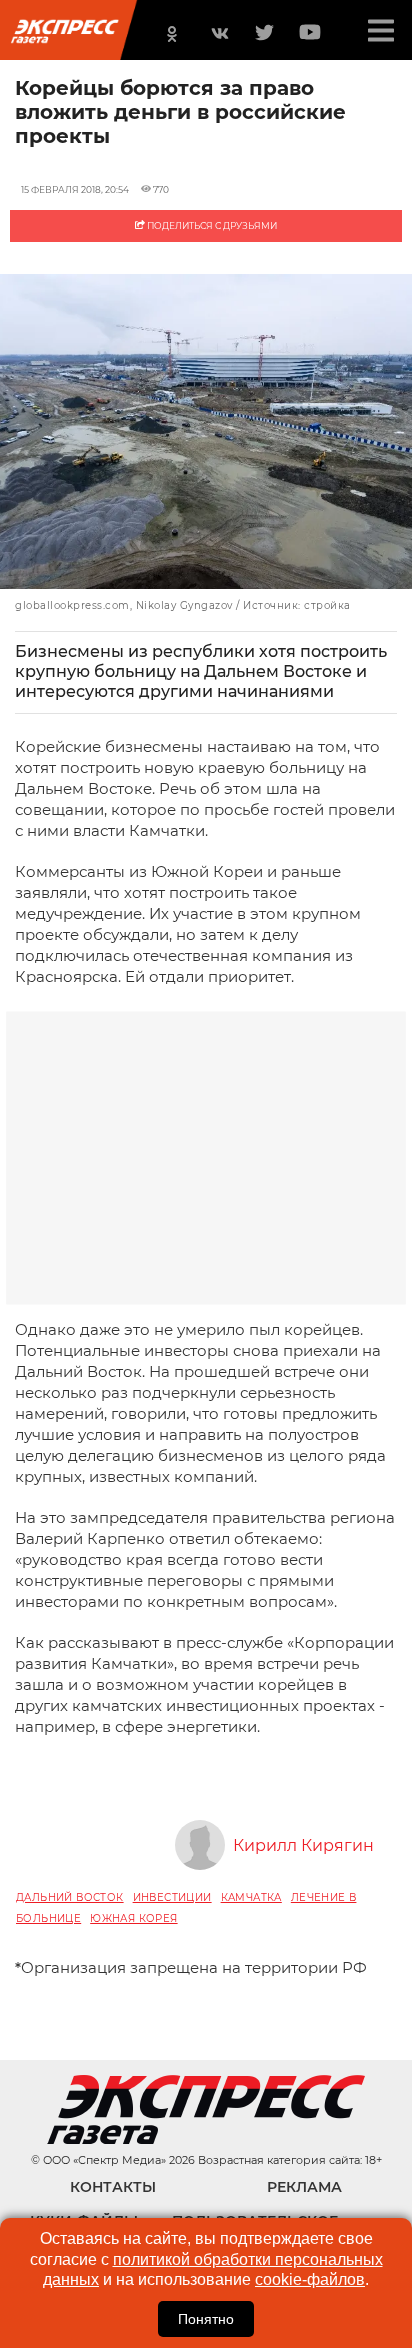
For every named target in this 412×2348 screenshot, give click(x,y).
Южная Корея (133, 1918)
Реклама (304, 2187)
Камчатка (251, 1897)
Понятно (206, 2319)
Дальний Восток (70, 1897)
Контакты (113, 2187)
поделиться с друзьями (211, 225)
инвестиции (172, 1897)
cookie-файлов (310, 2279)
